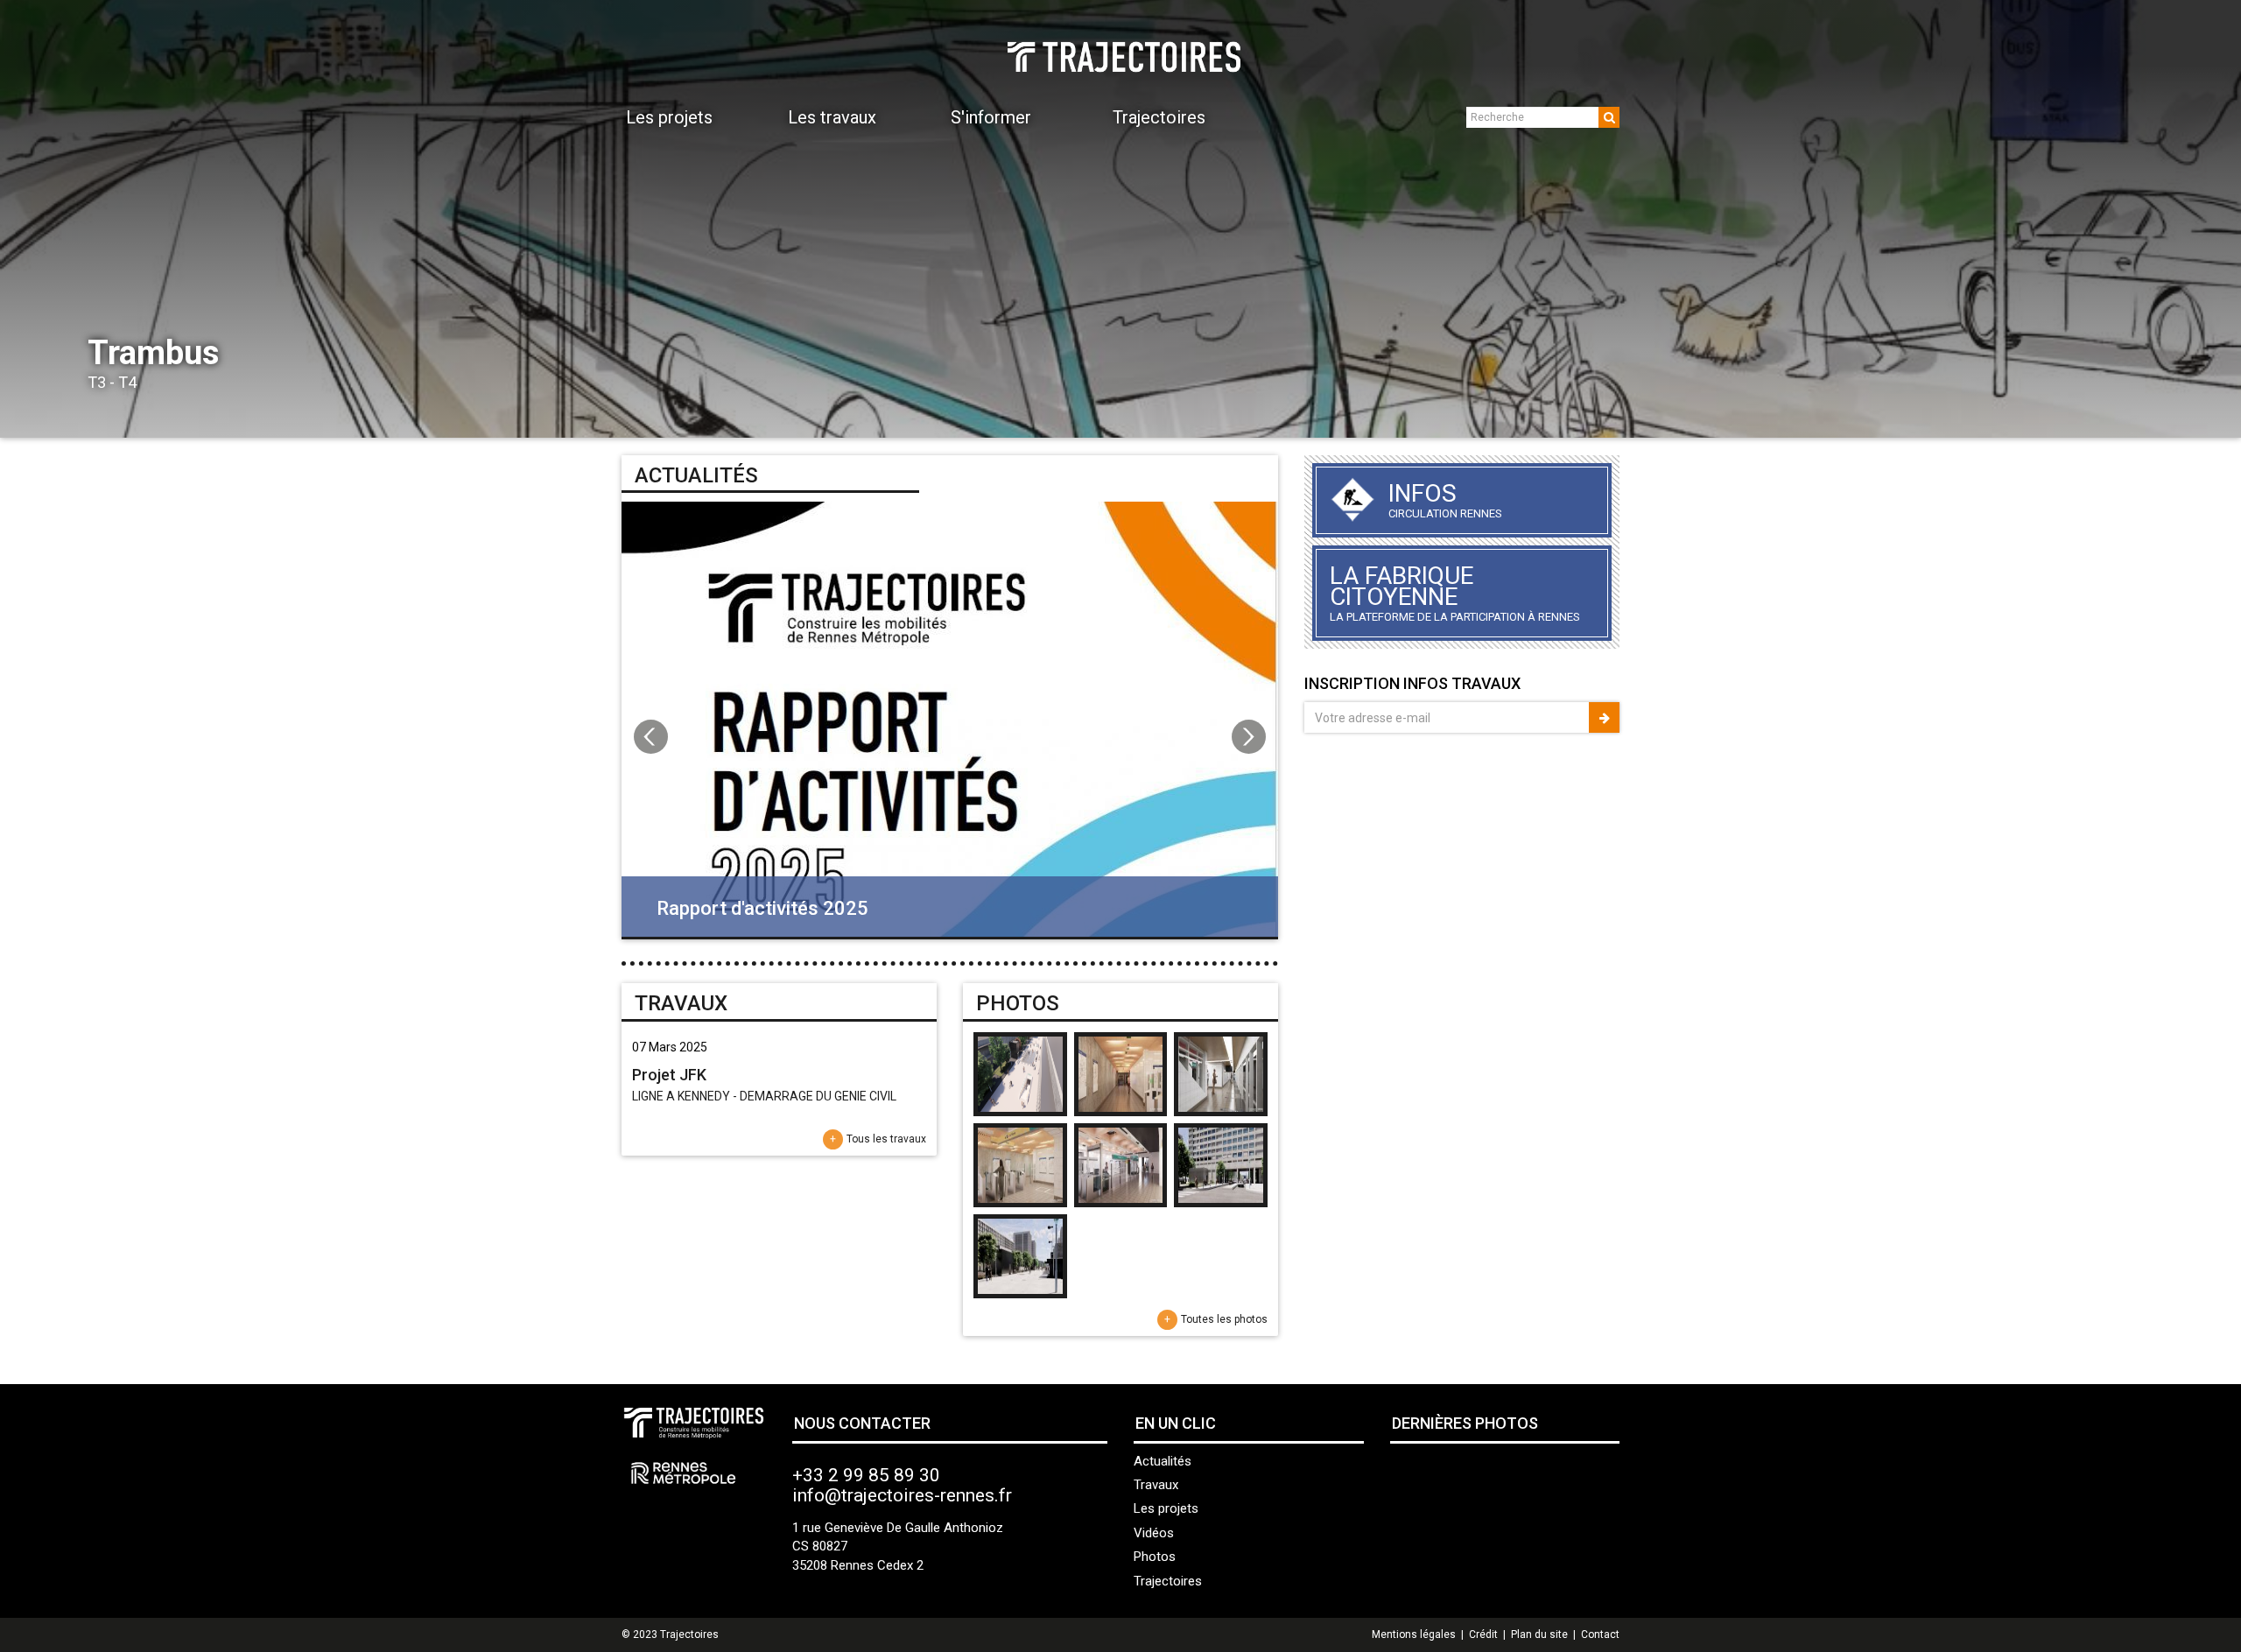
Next (2218, 219)
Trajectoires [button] (1159, 117)
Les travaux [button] (832, 117)
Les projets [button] (669, 117)
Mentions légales (1414, 1634)
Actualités (1163, 1461)
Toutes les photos (1224, 1319)
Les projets (1166, 1508)
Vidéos (1154, 1533)
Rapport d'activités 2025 (762, 908)
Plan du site (1539, 1634)
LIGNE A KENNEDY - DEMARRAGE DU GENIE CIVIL (764, 1096)
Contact (1600, 1634)
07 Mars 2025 (670, 1047)
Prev (23, 219)
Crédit (1483, 1634)
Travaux (1156, 1485)
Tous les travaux (886, 1139)
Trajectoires (1168, 1581)
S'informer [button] (991, 117)
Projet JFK (669, 1075)
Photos (1155, 1557)
